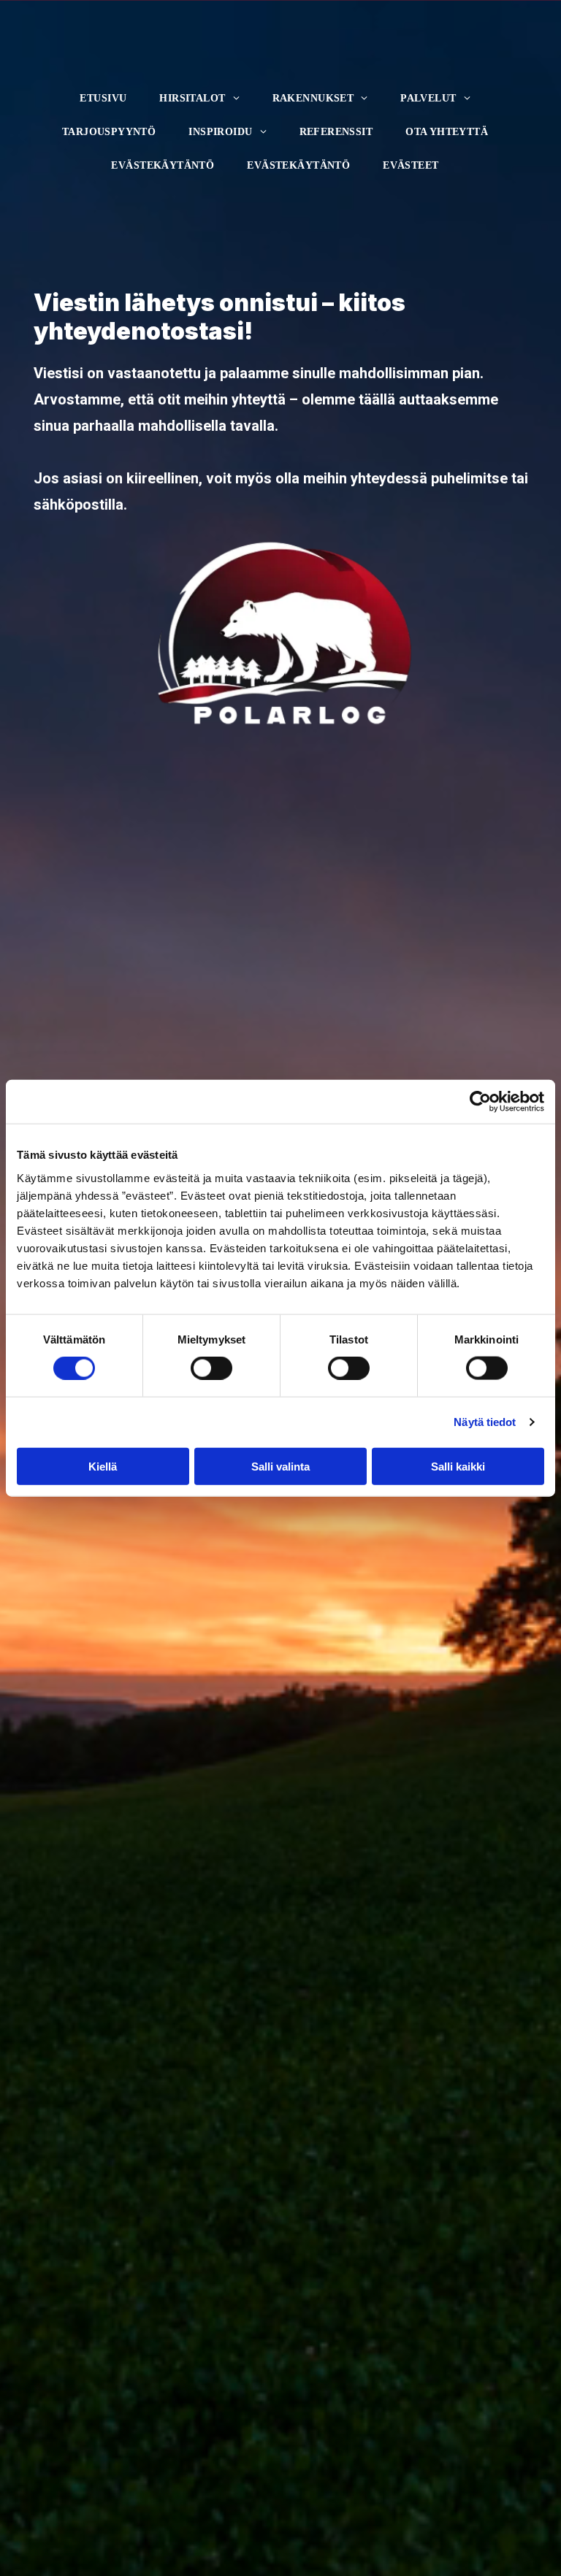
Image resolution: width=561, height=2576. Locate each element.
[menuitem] (108, 95)
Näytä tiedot (485, 1422)
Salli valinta (280, 1466)
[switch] (198, 1364)
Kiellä (103, 1466)
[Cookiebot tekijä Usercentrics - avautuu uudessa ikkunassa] (480, 1102)
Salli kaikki (458, 1466)
